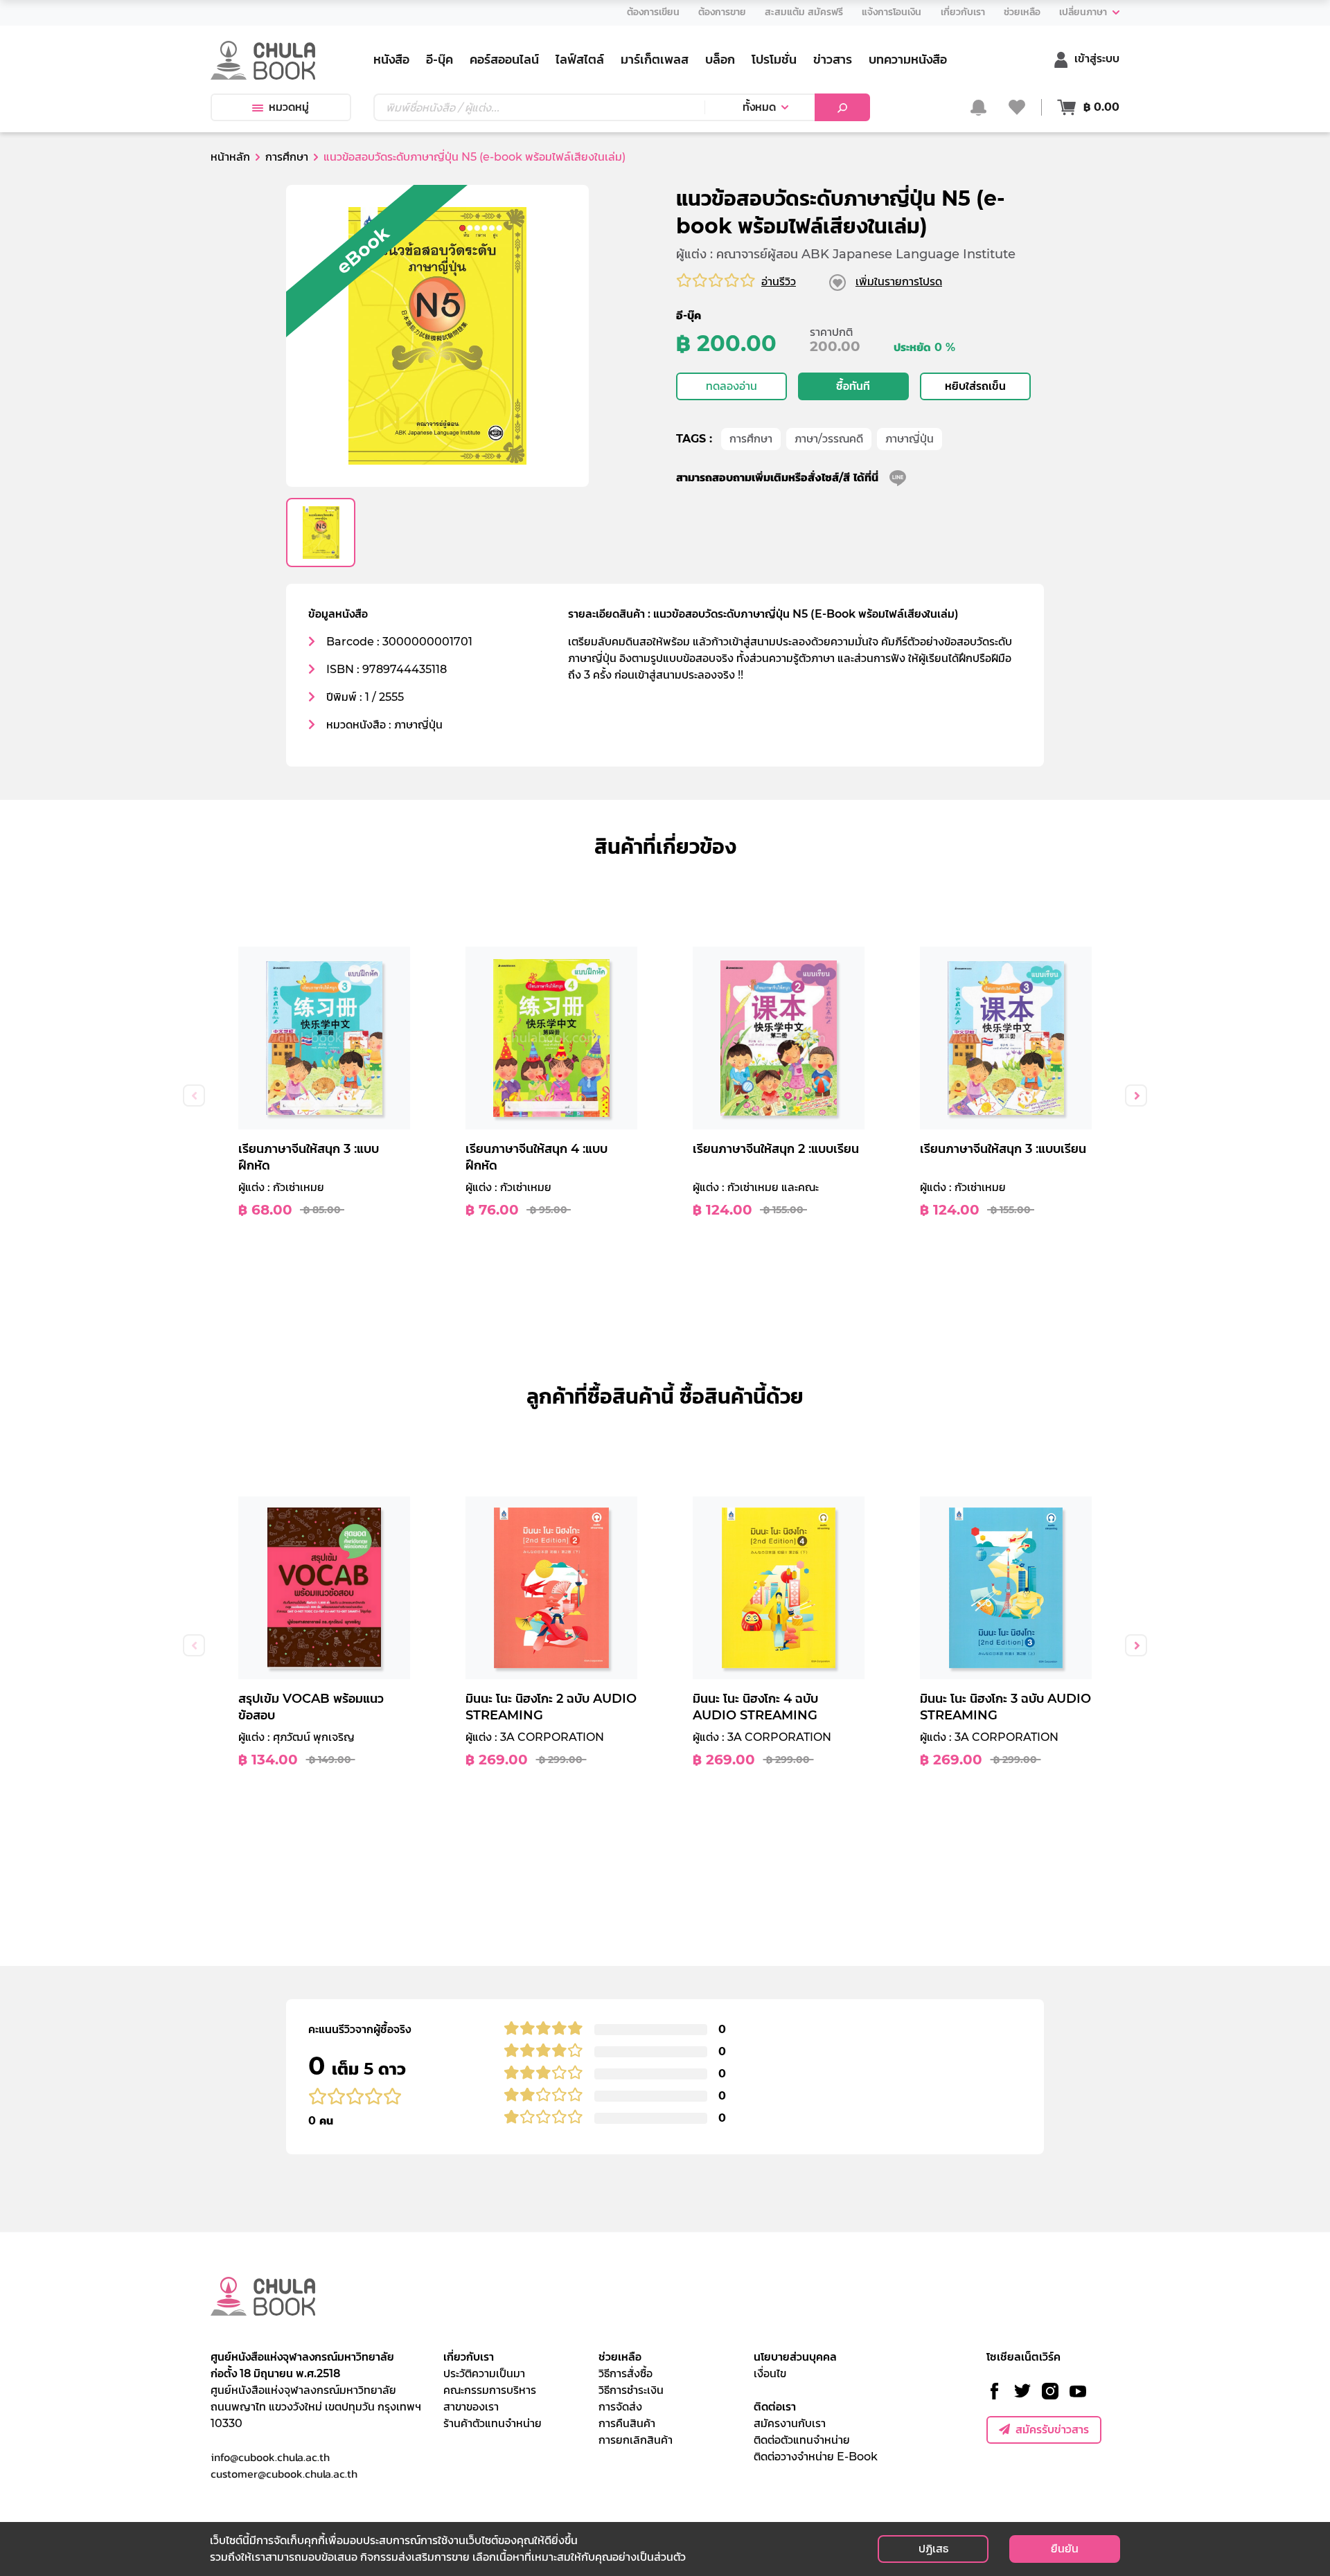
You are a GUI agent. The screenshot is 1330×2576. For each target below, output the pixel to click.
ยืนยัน (1065, 2549)
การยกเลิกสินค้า (636, 2440)
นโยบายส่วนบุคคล (795, 2357)
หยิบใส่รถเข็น (975, 386)
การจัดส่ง (620, 2407)
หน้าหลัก (230, 157)
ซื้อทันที (853, 386)
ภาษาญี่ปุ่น (910, 439)
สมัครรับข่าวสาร (1052, 2430)
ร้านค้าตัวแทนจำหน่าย (493, 2423)
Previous (194, 1095)
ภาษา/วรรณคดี (829, 439)
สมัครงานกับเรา (790, 2423)
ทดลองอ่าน (731, 386)
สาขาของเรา (471, 2407)
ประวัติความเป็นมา (484, 2373)
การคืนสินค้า (627, 2423)
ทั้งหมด (759, 107)
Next (1136, 1095)
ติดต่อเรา (775, 2407)
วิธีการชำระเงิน (631, 2390)
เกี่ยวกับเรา (469, 2357)
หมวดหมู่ (289, 107)
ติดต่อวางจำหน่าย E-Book (816, 2457)
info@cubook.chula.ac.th (270, 2457)
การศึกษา (751, 439)
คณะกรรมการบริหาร (490, 2390)
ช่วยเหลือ (620, 2357)
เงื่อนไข (770, 2373)
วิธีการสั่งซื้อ (626, 2373)
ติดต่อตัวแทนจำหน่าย (802, 2440)
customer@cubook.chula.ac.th (284, 2474)
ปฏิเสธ (933, 2549)
